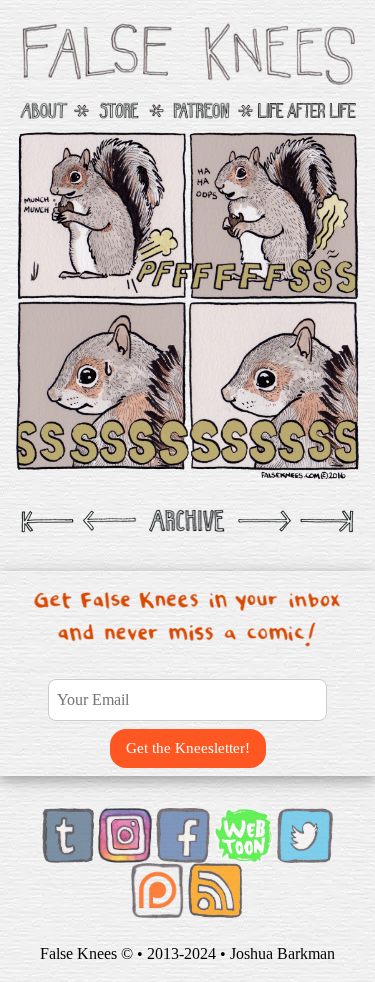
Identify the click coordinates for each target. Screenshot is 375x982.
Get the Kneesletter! (188, 748)
